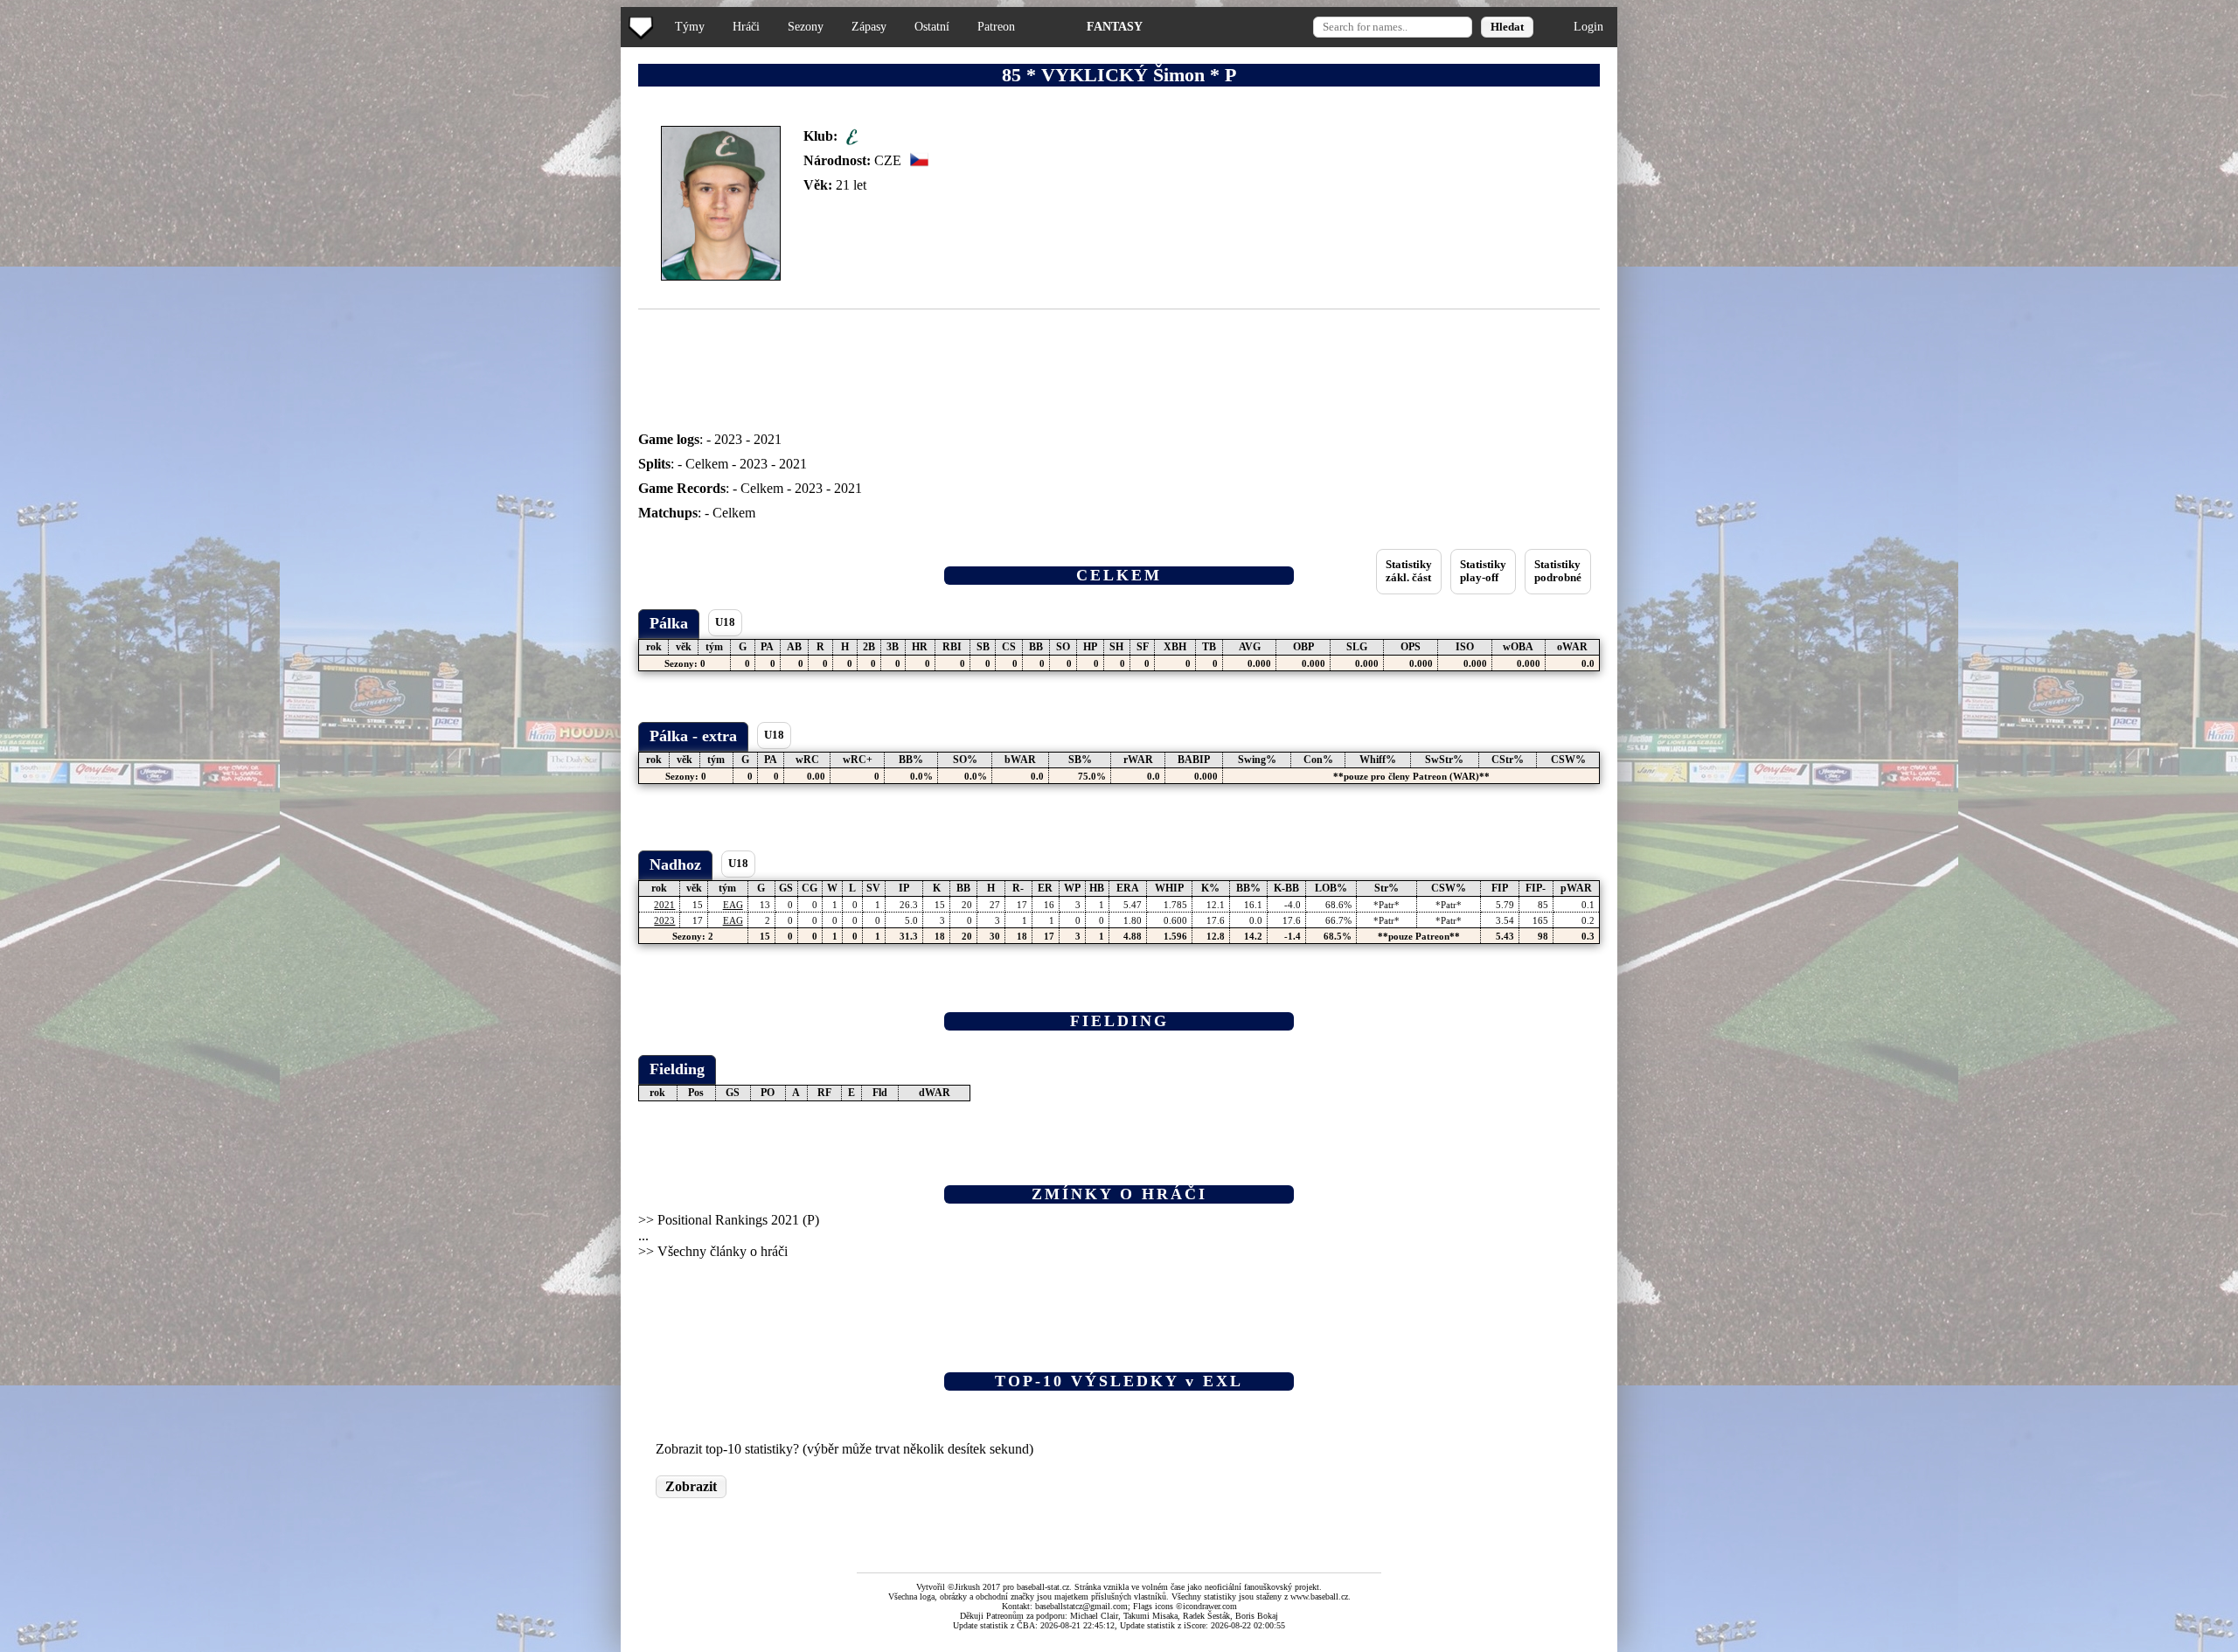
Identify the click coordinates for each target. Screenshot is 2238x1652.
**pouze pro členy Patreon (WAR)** (1411, 776)
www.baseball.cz (1319, 1596)
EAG (733, 905)
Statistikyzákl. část (1409, 571)
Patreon (996, 26)
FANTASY (1115, 26)
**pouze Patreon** (1419, 936)
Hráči (746, 26)
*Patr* (1387, 905)
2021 (768, 439)
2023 (728, 439)
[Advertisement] (73, 350)
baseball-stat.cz (1043, 1587)
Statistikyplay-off (1483, 571)
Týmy (690, 26)
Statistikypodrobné (1558, 571)
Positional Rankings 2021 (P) (738, 1220)
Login (1588, 26)
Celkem (707, 464)
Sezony (806, 26)
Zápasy (869, 26)
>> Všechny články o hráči (713, 1251)
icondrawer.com (1210, 1606)
